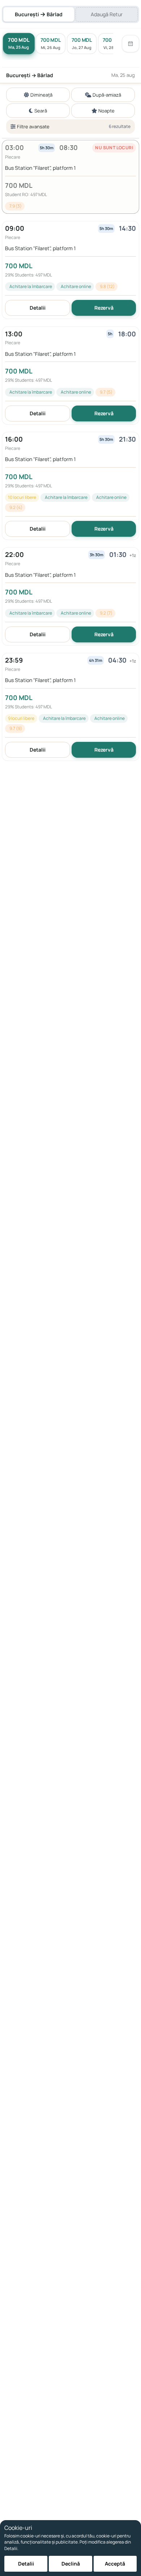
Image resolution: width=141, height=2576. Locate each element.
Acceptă (115, 2564)
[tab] (39, 14)
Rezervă (104, 308)
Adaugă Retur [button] (107, 14)
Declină (71, 2564)
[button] (70, 177)
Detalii (38, 308)
